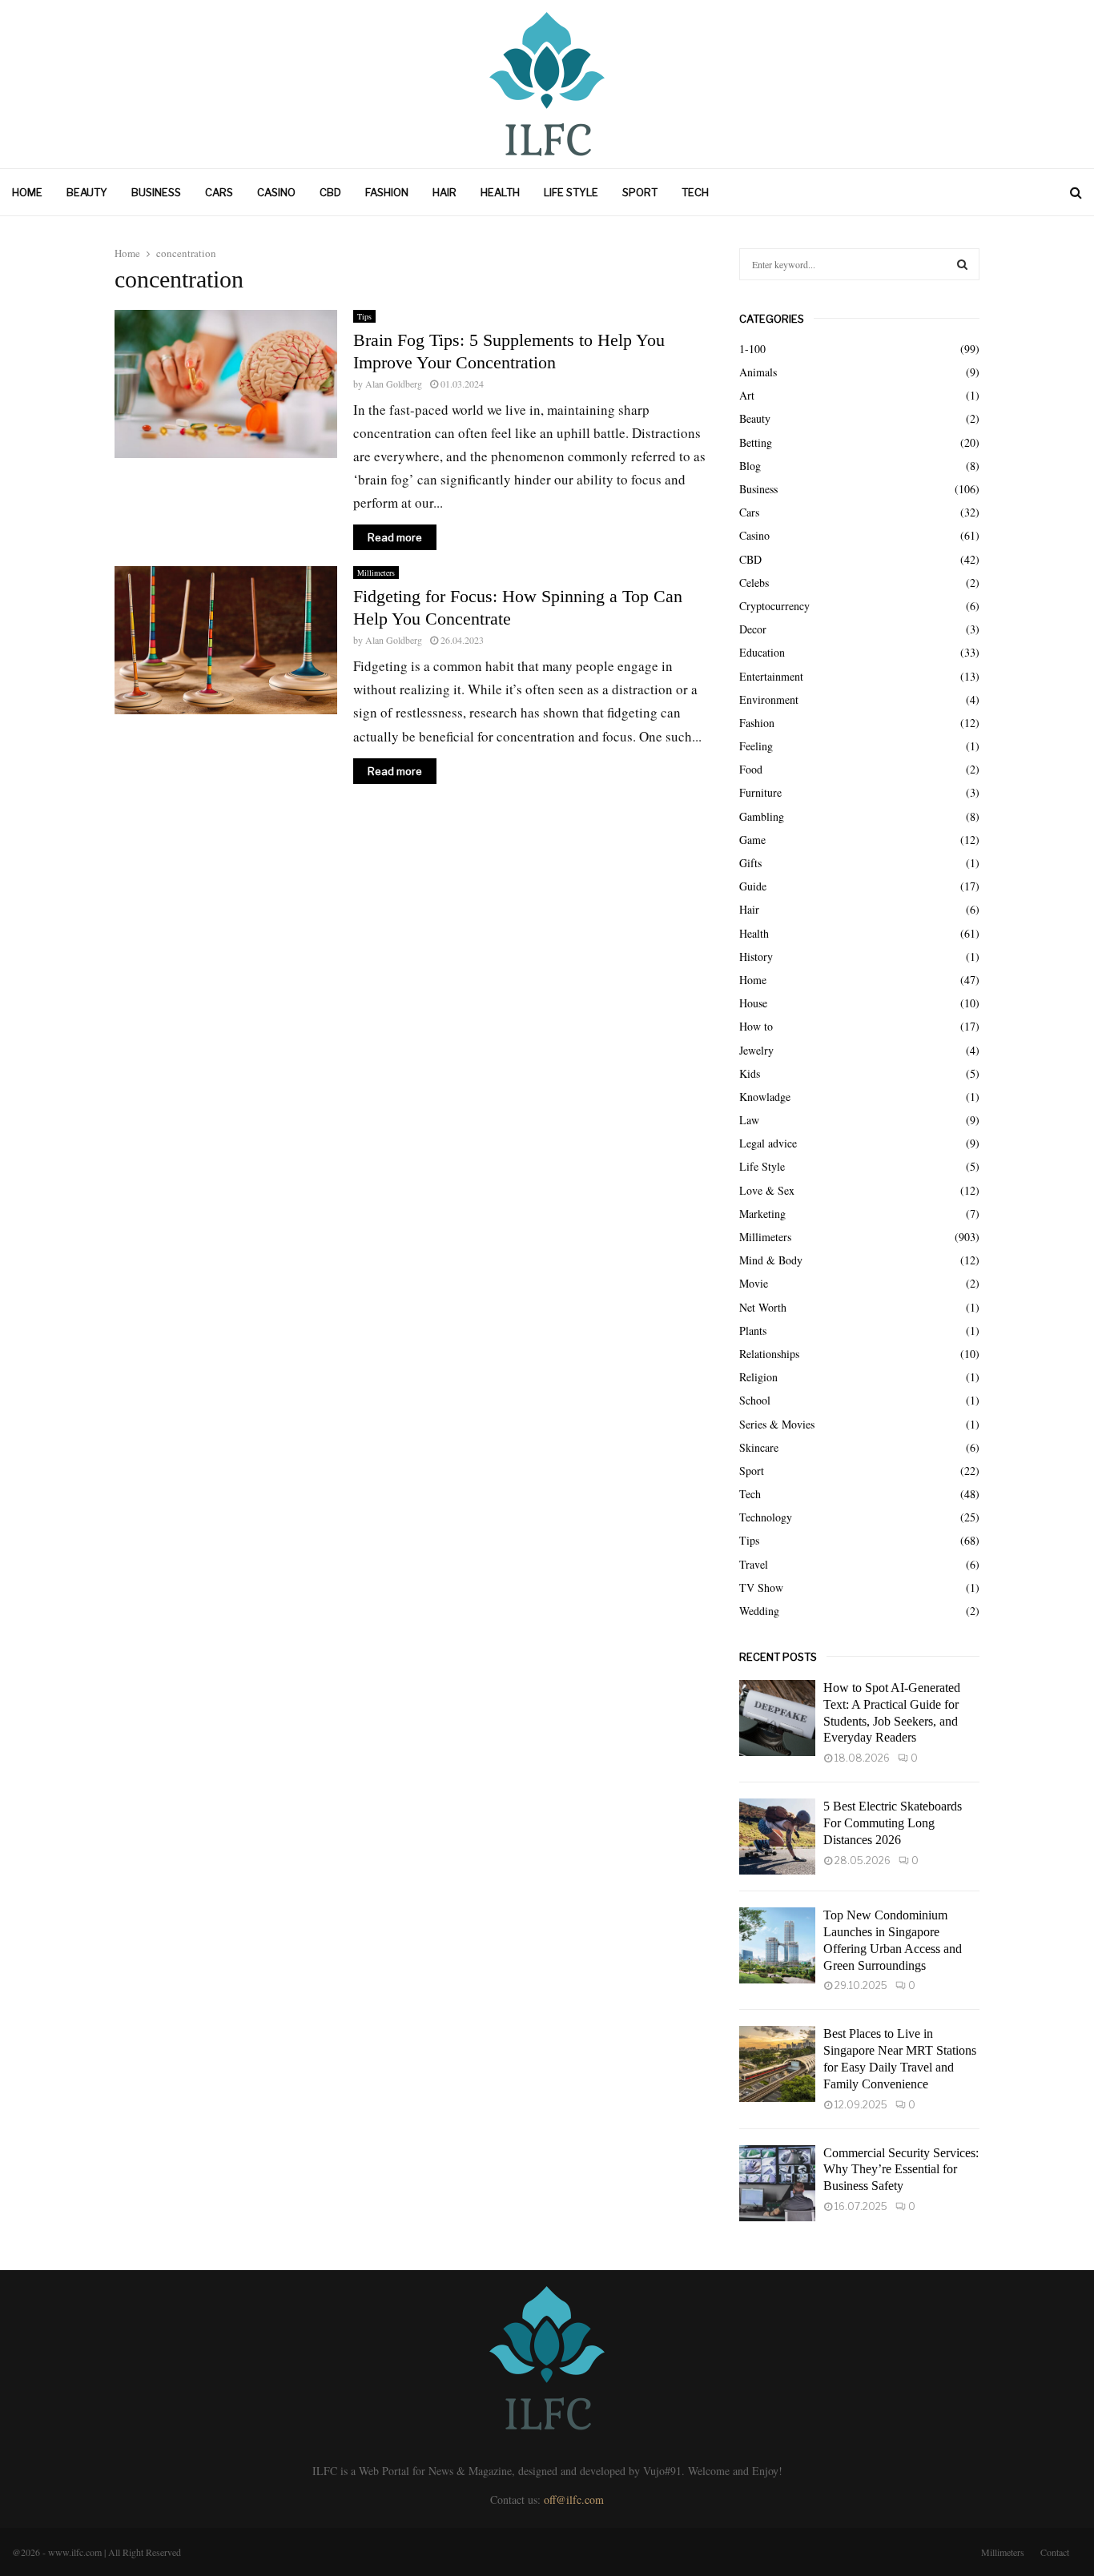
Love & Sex (767, 1190)
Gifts (750, 863)
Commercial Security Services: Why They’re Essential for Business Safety (901, 2170)
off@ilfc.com (574, 2500)
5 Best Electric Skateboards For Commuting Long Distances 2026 (893, 1823)
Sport (640, 192)
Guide (753, 886)
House (753, 1003)
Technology (766, 1517)
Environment (769, 699)
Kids (750, 1073)
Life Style (571, 192)
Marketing (762, 1214)
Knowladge (765, 1097)
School (755, 1400)
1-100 (752, 349)
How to (756, 1026)
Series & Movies (777, 1424)
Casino (276, 192)
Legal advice (768, 1143)
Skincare (759, 1447)
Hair (444, 192)
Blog (750, 466)
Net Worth (763, 1307)
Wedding (759, 1611)
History (756, 956)
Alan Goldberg (394, 384)
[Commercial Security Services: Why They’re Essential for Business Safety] (777, 2183)
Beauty (87, 192)
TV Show (761, 1587)
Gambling (762, 816)
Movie (754, 1283)
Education (762, 652)
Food (751, 769)
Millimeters (376, 573)
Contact (1055, 2552)
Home (27, 192)
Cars (219, 192)
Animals (758, 372)
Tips (364, 316)
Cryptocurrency (774, 606)
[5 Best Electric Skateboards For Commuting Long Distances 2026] (777, 1837)
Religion (758, 1377)
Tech (695, 192)
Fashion (387, 192)
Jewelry (756, 1050)
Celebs (754, 583)
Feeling (756, 746)
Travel (754, 1564)
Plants (753, 1330)
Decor (753, 629)
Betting (756, 442)
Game (752, 840)
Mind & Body (771, 1260)
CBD (330, 192)
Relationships (769, 1354)
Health (500, 192)
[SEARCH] (962, 264)
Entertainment (771, 676)
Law (749, 1120)
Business (156, 192)
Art (747, 395)
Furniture (760, 792)
